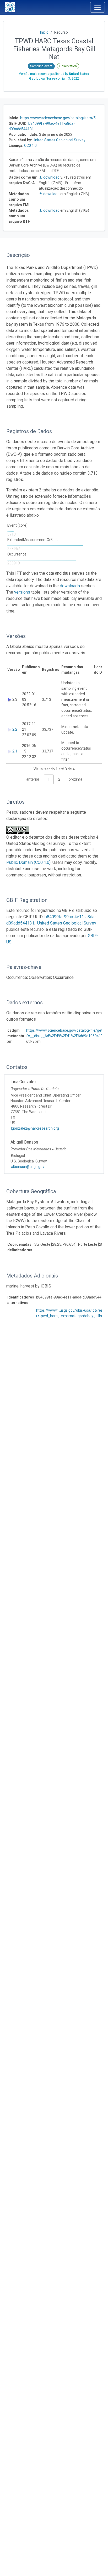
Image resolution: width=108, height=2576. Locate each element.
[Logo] (10, 7)
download (51, 177)
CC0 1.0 (30, 146)
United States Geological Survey (59, 140)
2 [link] (59, 779)
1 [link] (49, 779)
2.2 (15, 729)
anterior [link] (33, 779)
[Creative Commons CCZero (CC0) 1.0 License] (19, 830)
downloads (70, 586)
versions (22, 592)
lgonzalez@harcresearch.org (35, 1128)
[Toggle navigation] (98, 7)
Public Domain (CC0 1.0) (28, 862)
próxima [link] (75, 779)
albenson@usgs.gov (28, 1167)
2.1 (15, 751)
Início (44, 32)
